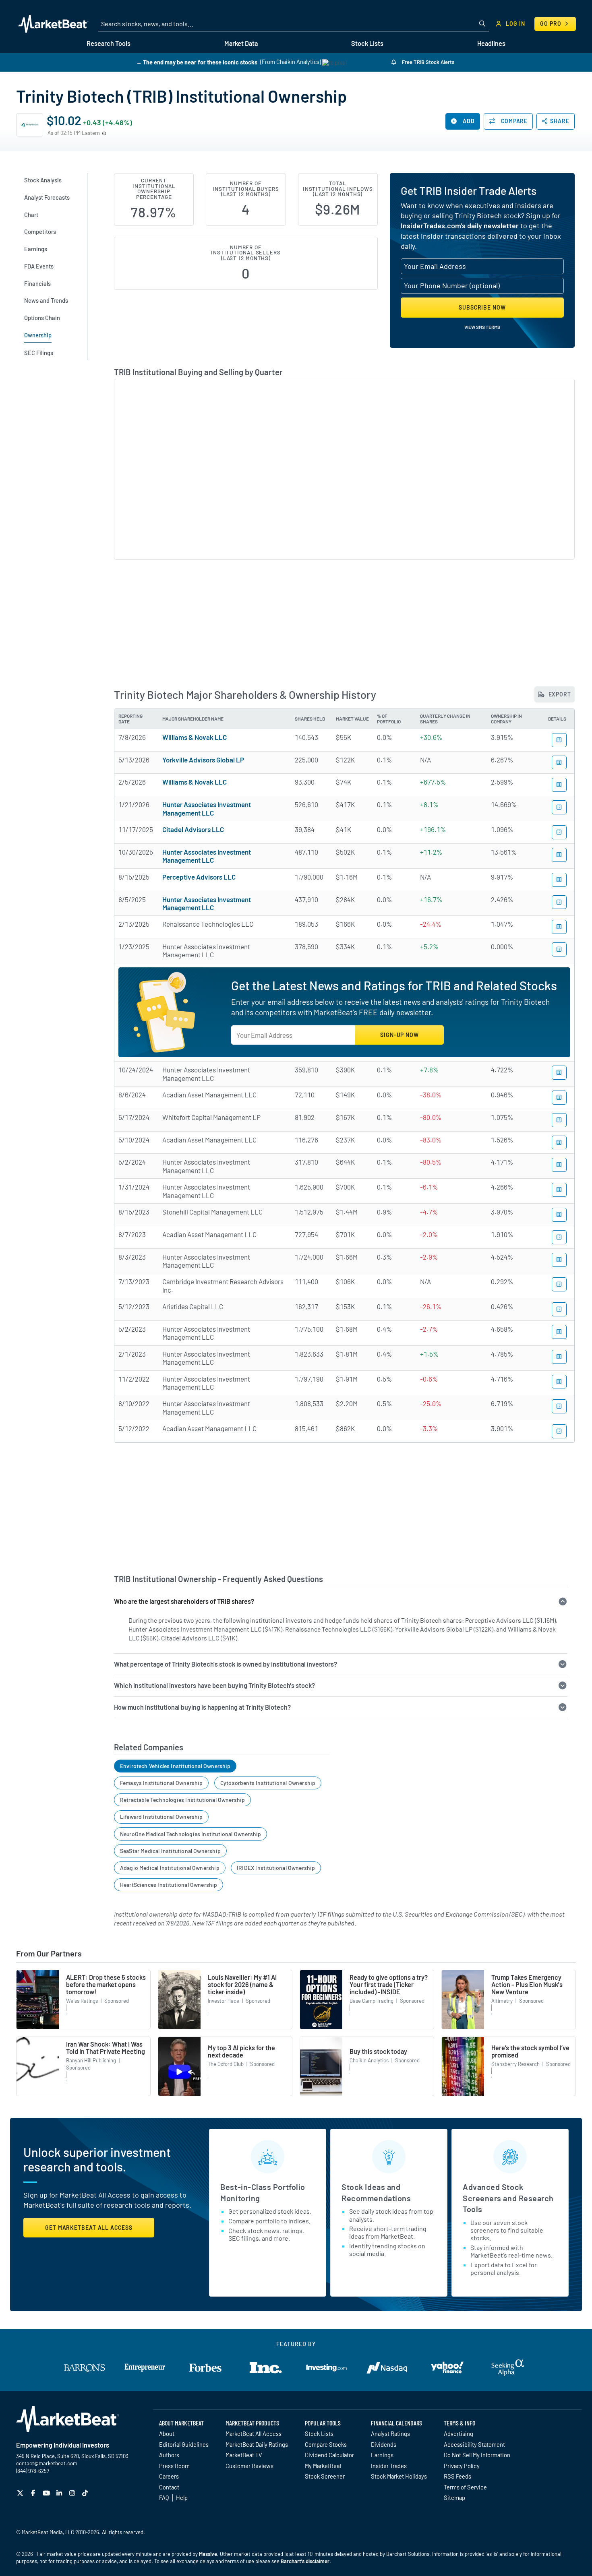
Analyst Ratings (390, 2433)
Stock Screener (325, 2476)
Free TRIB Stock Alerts (427, 62)
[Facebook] (34, 2493)
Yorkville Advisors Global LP (203, 760)
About (167, 2433)
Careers (169, 2476)
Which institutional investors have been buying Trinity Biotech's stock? (214, 1685)
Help (182, 2498)
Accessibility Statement (474, 2444)
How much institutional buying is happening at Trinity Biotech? (202, 1707)
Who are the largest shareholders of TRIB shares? (184, 1601)
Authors (169, 2455)
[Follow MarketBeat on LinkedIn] (60, 2493)
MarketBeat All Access (254, 2433)
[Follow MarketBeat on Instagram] (73, 2493)
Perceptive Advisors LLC (199, 877)
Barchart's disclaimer (305, 2561)
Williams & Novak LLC (195, 737)
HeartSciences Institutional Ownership (169, 1885)
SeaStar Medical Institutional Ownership (170, 1851)
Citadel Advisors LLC (193, 829)
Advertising (458, 2433)
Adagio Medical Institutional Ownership (170, 1868)
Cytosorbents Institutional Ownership (268, 1783)
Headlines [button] (491, 43)
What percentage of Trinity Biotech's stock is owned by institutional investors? (226, 1664)
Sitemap (454, 2498)
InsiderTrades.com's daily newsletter (460, 225)
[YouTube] (47, 2493)
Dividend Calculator (329, 2455)
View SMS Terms (482, 327)
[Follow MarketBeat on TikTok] (86, 2493)
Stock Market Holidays (399, 2476)
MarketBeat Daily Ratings (257, 2444)
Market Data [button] (241, 43)
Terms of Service (465, 2487)
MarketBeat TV (244, 2455)
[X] (21, 2493)
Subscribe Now (482, 307)
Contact (169, 2487)
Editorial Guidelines (184, 2444)
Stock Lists (319, 2433)
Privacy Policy (462, 2466)
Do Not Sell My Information (477, 2455)
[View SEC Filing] (559, 740)
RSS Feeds (457, 2476)
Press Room (174, 2466)
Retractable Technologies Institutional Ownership (183, 1800)
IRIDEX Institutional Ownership (276, 1868)
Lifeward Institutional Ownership (161, 1817)
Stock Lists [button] (367, 43)
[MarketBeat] (53, 24)
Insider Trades (389, 2466)
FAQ (164, 2498)
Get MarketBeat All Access (89, 2228)
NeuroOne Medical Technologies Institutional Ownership (191, 1834)
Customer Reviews (249, 2466)
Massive (208, 2554)
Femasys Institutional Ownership (161, 1783)
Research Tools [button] (109, 43)
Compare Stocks (326, 2444)
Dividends (384, 2444)
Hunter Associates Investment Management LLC (207, 808)
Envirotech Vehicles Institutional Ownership (175, 1766)
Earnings (382, 2455)
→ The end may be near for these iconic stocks (197, 62)
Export (559, 694)
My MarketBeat (323, 2466)
